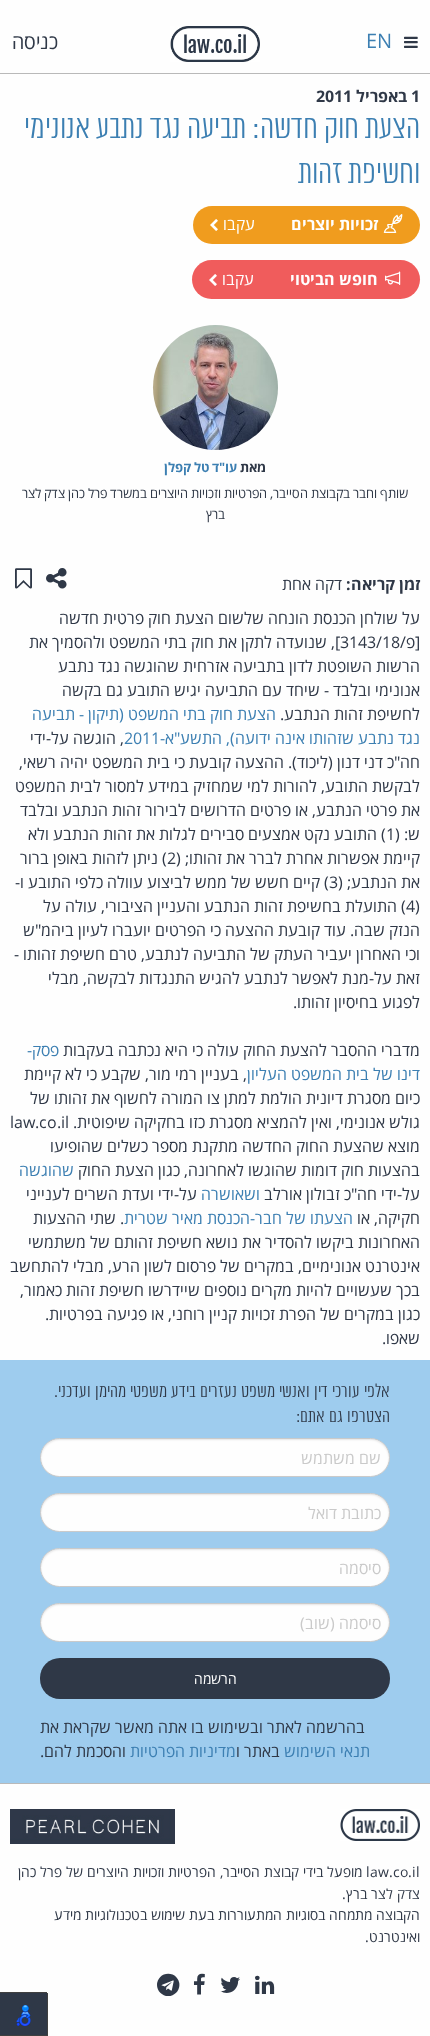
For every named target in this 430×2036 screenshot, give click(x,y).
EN (379, 40)
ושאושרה (230, 1194)
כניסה (35, 41)
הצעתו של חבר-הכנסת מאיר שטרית (238, 1218)
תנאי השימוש (327, 1751)
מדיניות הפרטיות (183, 1751)
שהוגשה (46, 1170)
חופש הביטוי (334, 279)
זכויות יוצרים (334, 224)
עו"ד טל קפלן (200, 467)
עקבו (237, 224)
